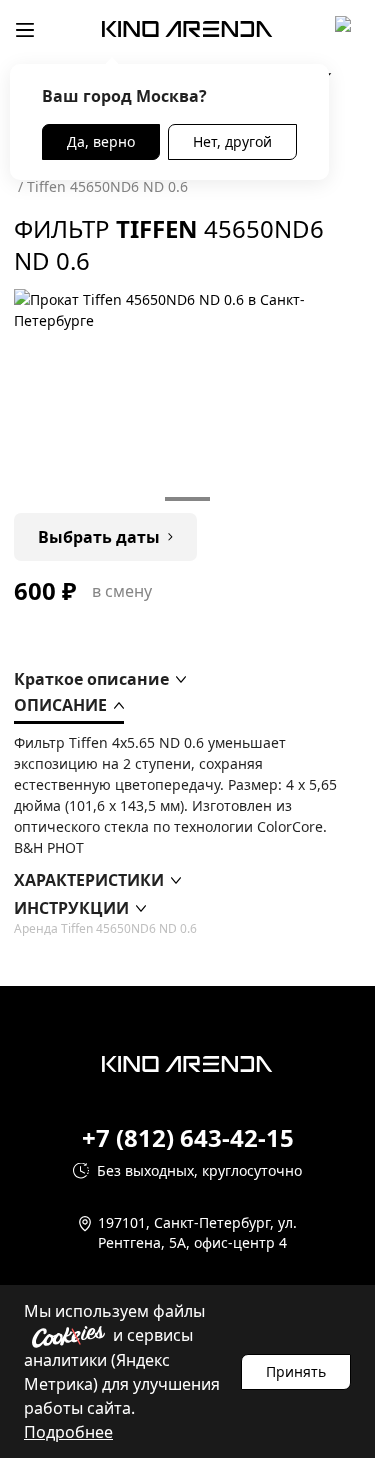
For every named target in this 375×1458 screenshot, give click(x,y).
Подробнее (68, 1432)
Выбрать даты (99, 537)
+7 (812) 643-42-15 (188, 1138)
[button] (100, 679)
